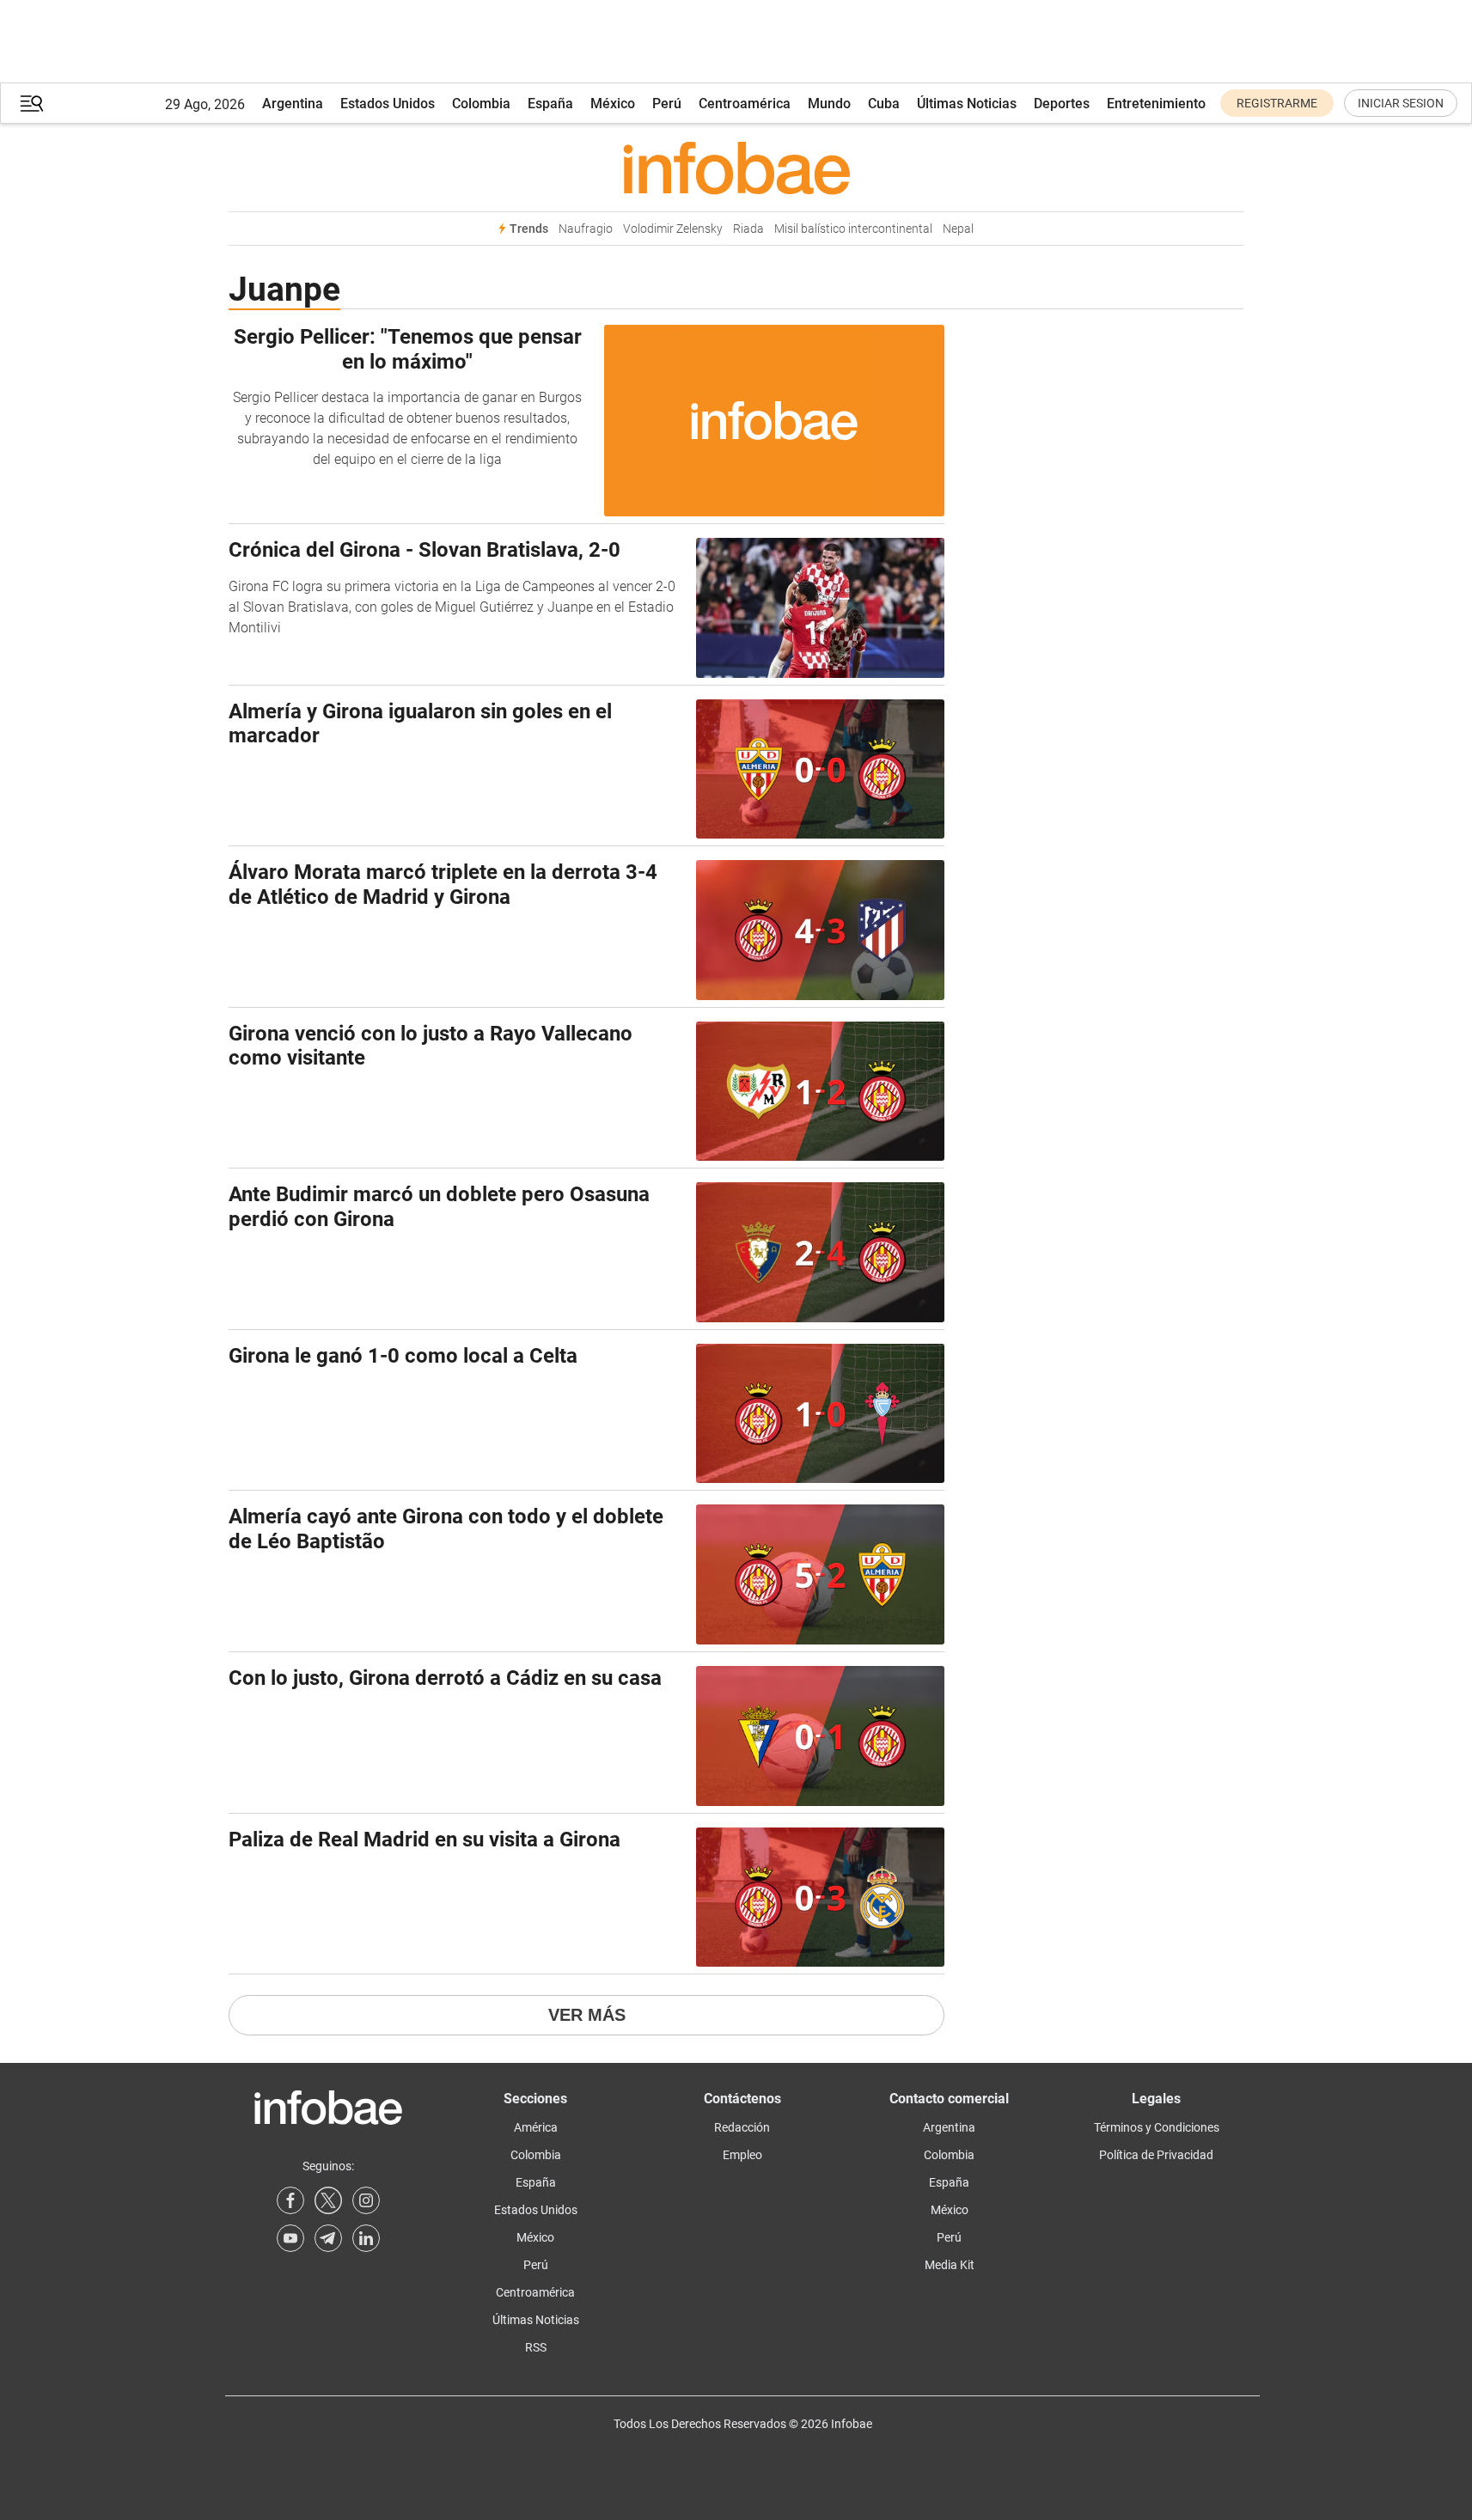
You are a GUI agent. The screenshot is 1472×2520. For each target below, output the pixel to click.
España (550, 104)
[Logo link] (736, 168)
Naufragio (586, 229)
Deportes (1062, 104)
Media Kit (950, 2265)
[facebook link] (290, 2200)
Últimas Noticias (967, 104)
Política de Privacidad (1156, 2155)
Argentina (293, 104)
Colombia (481, 104)
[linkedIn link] (366, 2238)
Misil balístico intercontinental (853, 229)
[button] (32, 104)
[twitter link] (328, 2200)
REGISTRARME (1277, 103)
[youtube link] (290, 2238)
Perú (667, 104)
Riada (748, 229)
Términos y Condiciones (1157, 2127)
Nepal (958, 229)
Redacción (742, 2127)
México (613, 104)
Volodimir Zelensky (673, 229)
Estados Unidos (388, 104)
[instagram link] (366, 2200)
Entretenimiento (1156, 104)
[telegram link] (328, 2238)
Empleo (742, 2155)
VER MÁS (587, 2015)
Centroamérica (745, 104)
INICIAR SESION (1401, 103)
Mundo (829, 104)
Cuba (884, 104)
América (536, 2127)
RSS (536, 2347)
